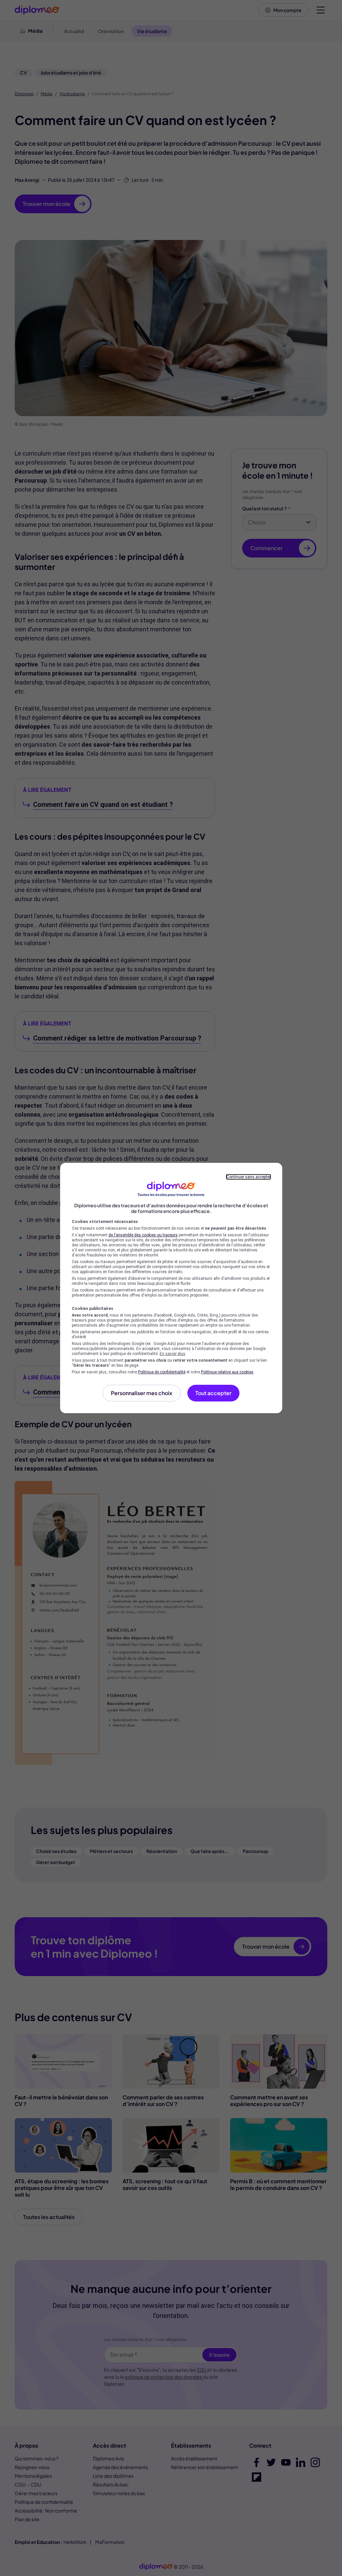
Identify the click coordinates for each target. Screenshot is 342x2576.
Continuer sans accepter (248, 1177)
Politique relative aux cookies (227, 1372)
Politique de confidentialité (162, 1372)
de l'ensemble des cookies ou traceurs (143, 1235)
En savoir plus (173, 1354)
